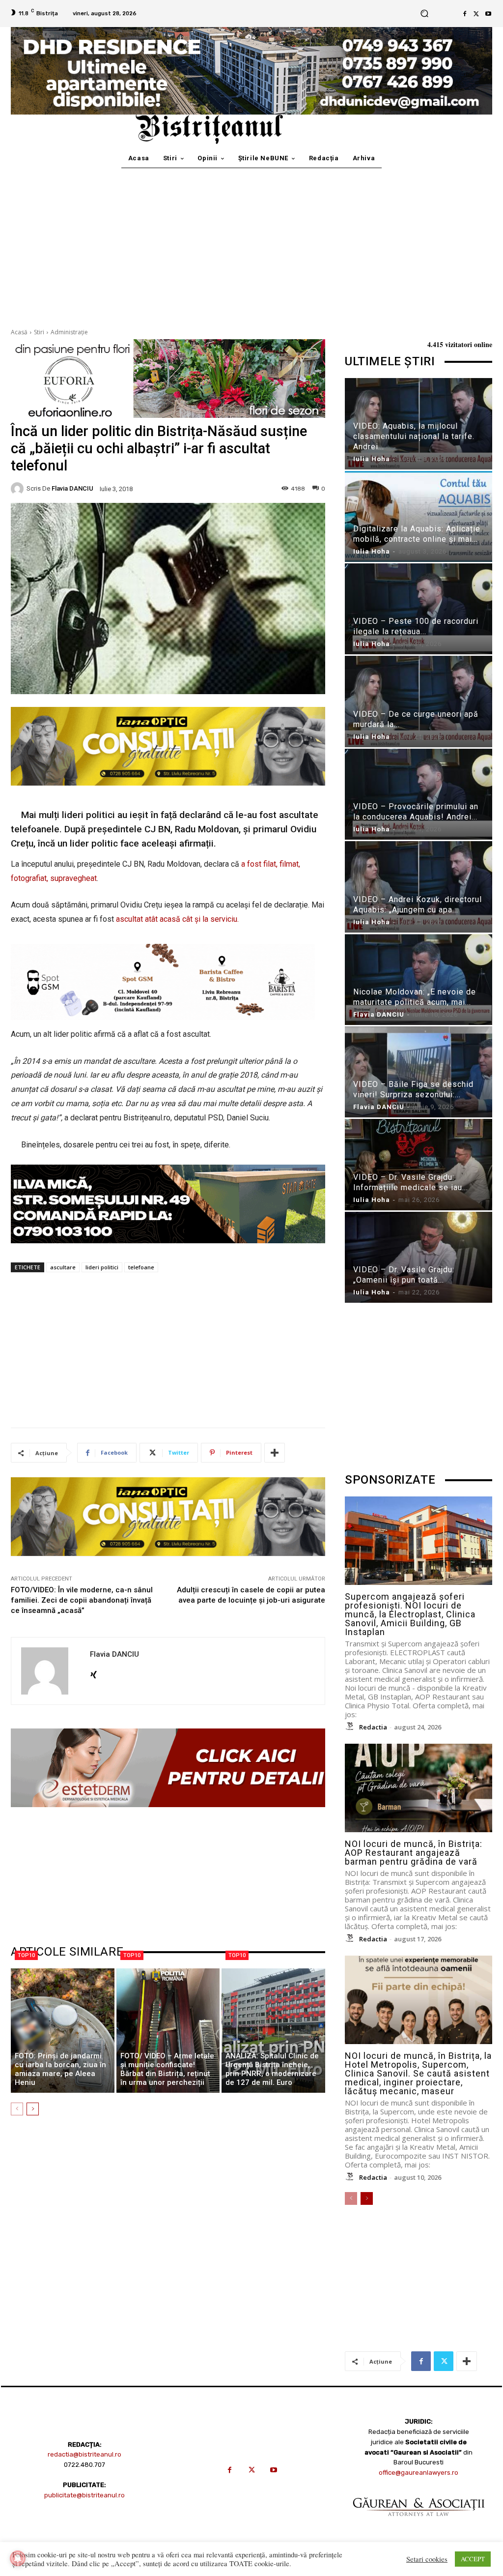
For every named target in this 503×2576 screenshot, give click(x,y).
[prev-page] (17, 2109)
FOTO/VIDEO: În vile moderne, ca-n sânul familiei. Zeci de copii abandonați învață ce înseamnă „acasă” (82, 1600)
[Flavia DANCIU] (19, 489)
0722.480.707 (84, 2465)
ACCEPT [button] (473, 2559)
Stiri (39, 332)
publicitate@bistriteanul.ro (84, 2495)
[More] (275, 1453)
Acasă (19, 332)
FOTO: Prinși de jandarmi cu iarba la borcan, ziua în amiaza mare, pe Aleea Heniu (60, 2069)
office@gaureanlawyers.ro (419, 2473)
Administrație (69, 332)
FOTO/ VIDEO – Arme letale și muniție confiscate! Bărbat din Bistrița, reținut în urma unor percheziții (167, 2069)
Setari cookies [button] (427, 2559)
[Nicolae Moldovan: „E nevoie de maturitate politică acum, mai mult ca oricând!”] (419, 980)
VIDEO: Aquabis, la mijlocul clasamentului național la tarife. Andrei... (414, 436)
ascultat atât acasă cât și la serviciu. (177, 919)
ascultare (63, 1267)
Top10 (26, 1955)
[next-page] (33, 2109)
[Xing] (94, 1672)
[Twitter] (476, 14)
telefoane (141, 1267)
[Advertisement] (251, 242)
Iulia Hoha (372, 459)
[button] (424, 14)
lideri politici (102, 1267)
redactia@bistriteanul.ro (84, 2454)
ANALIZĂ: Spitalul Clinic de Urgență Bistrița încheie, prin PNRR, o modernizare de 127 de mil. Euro (272, 2069)
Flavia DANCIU (72, 488)
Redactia (373, 1727)
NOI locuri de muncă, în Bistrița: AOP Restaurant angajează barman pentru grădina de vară (414, 1853)
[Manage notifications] (18, 2558)
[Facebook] (465, 14)
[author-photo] (351, 1727)
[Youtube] (488, 14)
